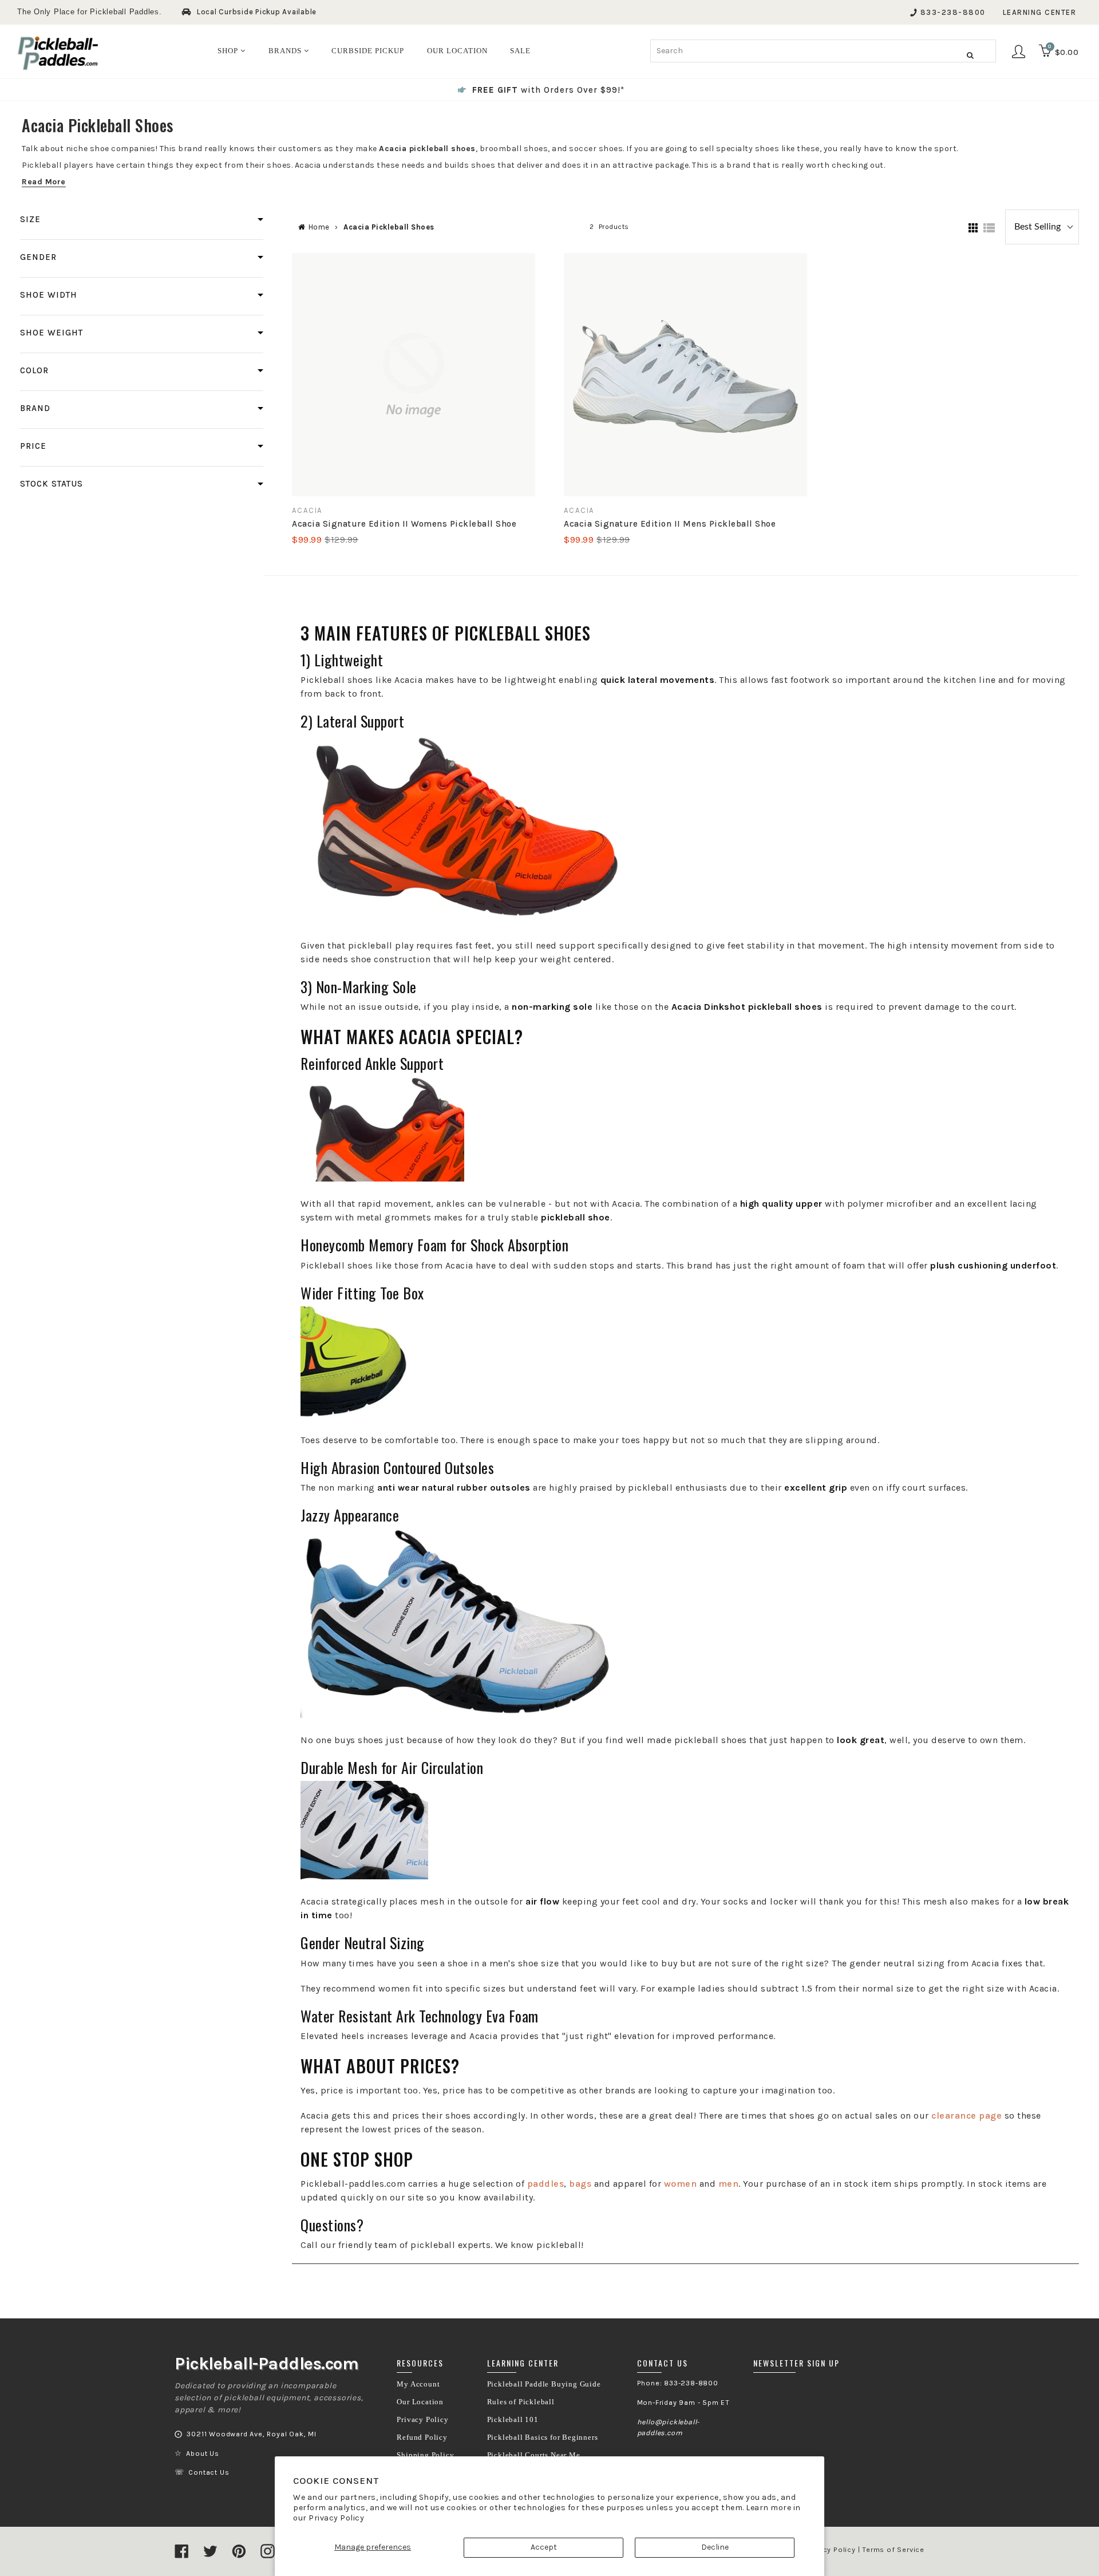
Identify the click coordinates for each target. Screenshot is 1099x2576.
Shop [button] (229, 51)
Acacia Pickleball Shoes (389, 227)
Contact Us (209, 2472)
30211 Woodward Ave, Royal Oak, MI (251, 2434)
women (681, 2184)
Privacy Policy (336, 2518)
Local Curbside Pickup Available (257, 12)
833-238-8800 (953, 12)
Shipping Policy (425, 2455)
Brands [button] (286, 51)
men (729, 2184)
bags (580, 2184)
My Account (418, 2384)
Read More (44, 182)
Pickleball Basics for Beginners (543, 2437)
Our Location (420, 2402)
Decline (715, 2547)
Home (319, 227)
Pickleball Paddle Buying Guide (544, 2384)
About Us (202, 2453)
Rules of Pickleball (521, 2402)
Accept (544, 2547)
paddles (546, 2184)
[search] (823, 51)
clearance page (966, 2115)
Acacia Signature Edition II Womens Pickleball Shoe (404, 524)
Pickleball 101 (513, 2420)
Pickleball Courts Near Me (534, 2455)
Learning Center (1040, 12)
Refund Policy (422, 2437)
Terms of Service (893, 2550)
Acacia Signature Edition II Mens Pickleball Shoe (670, 524)
